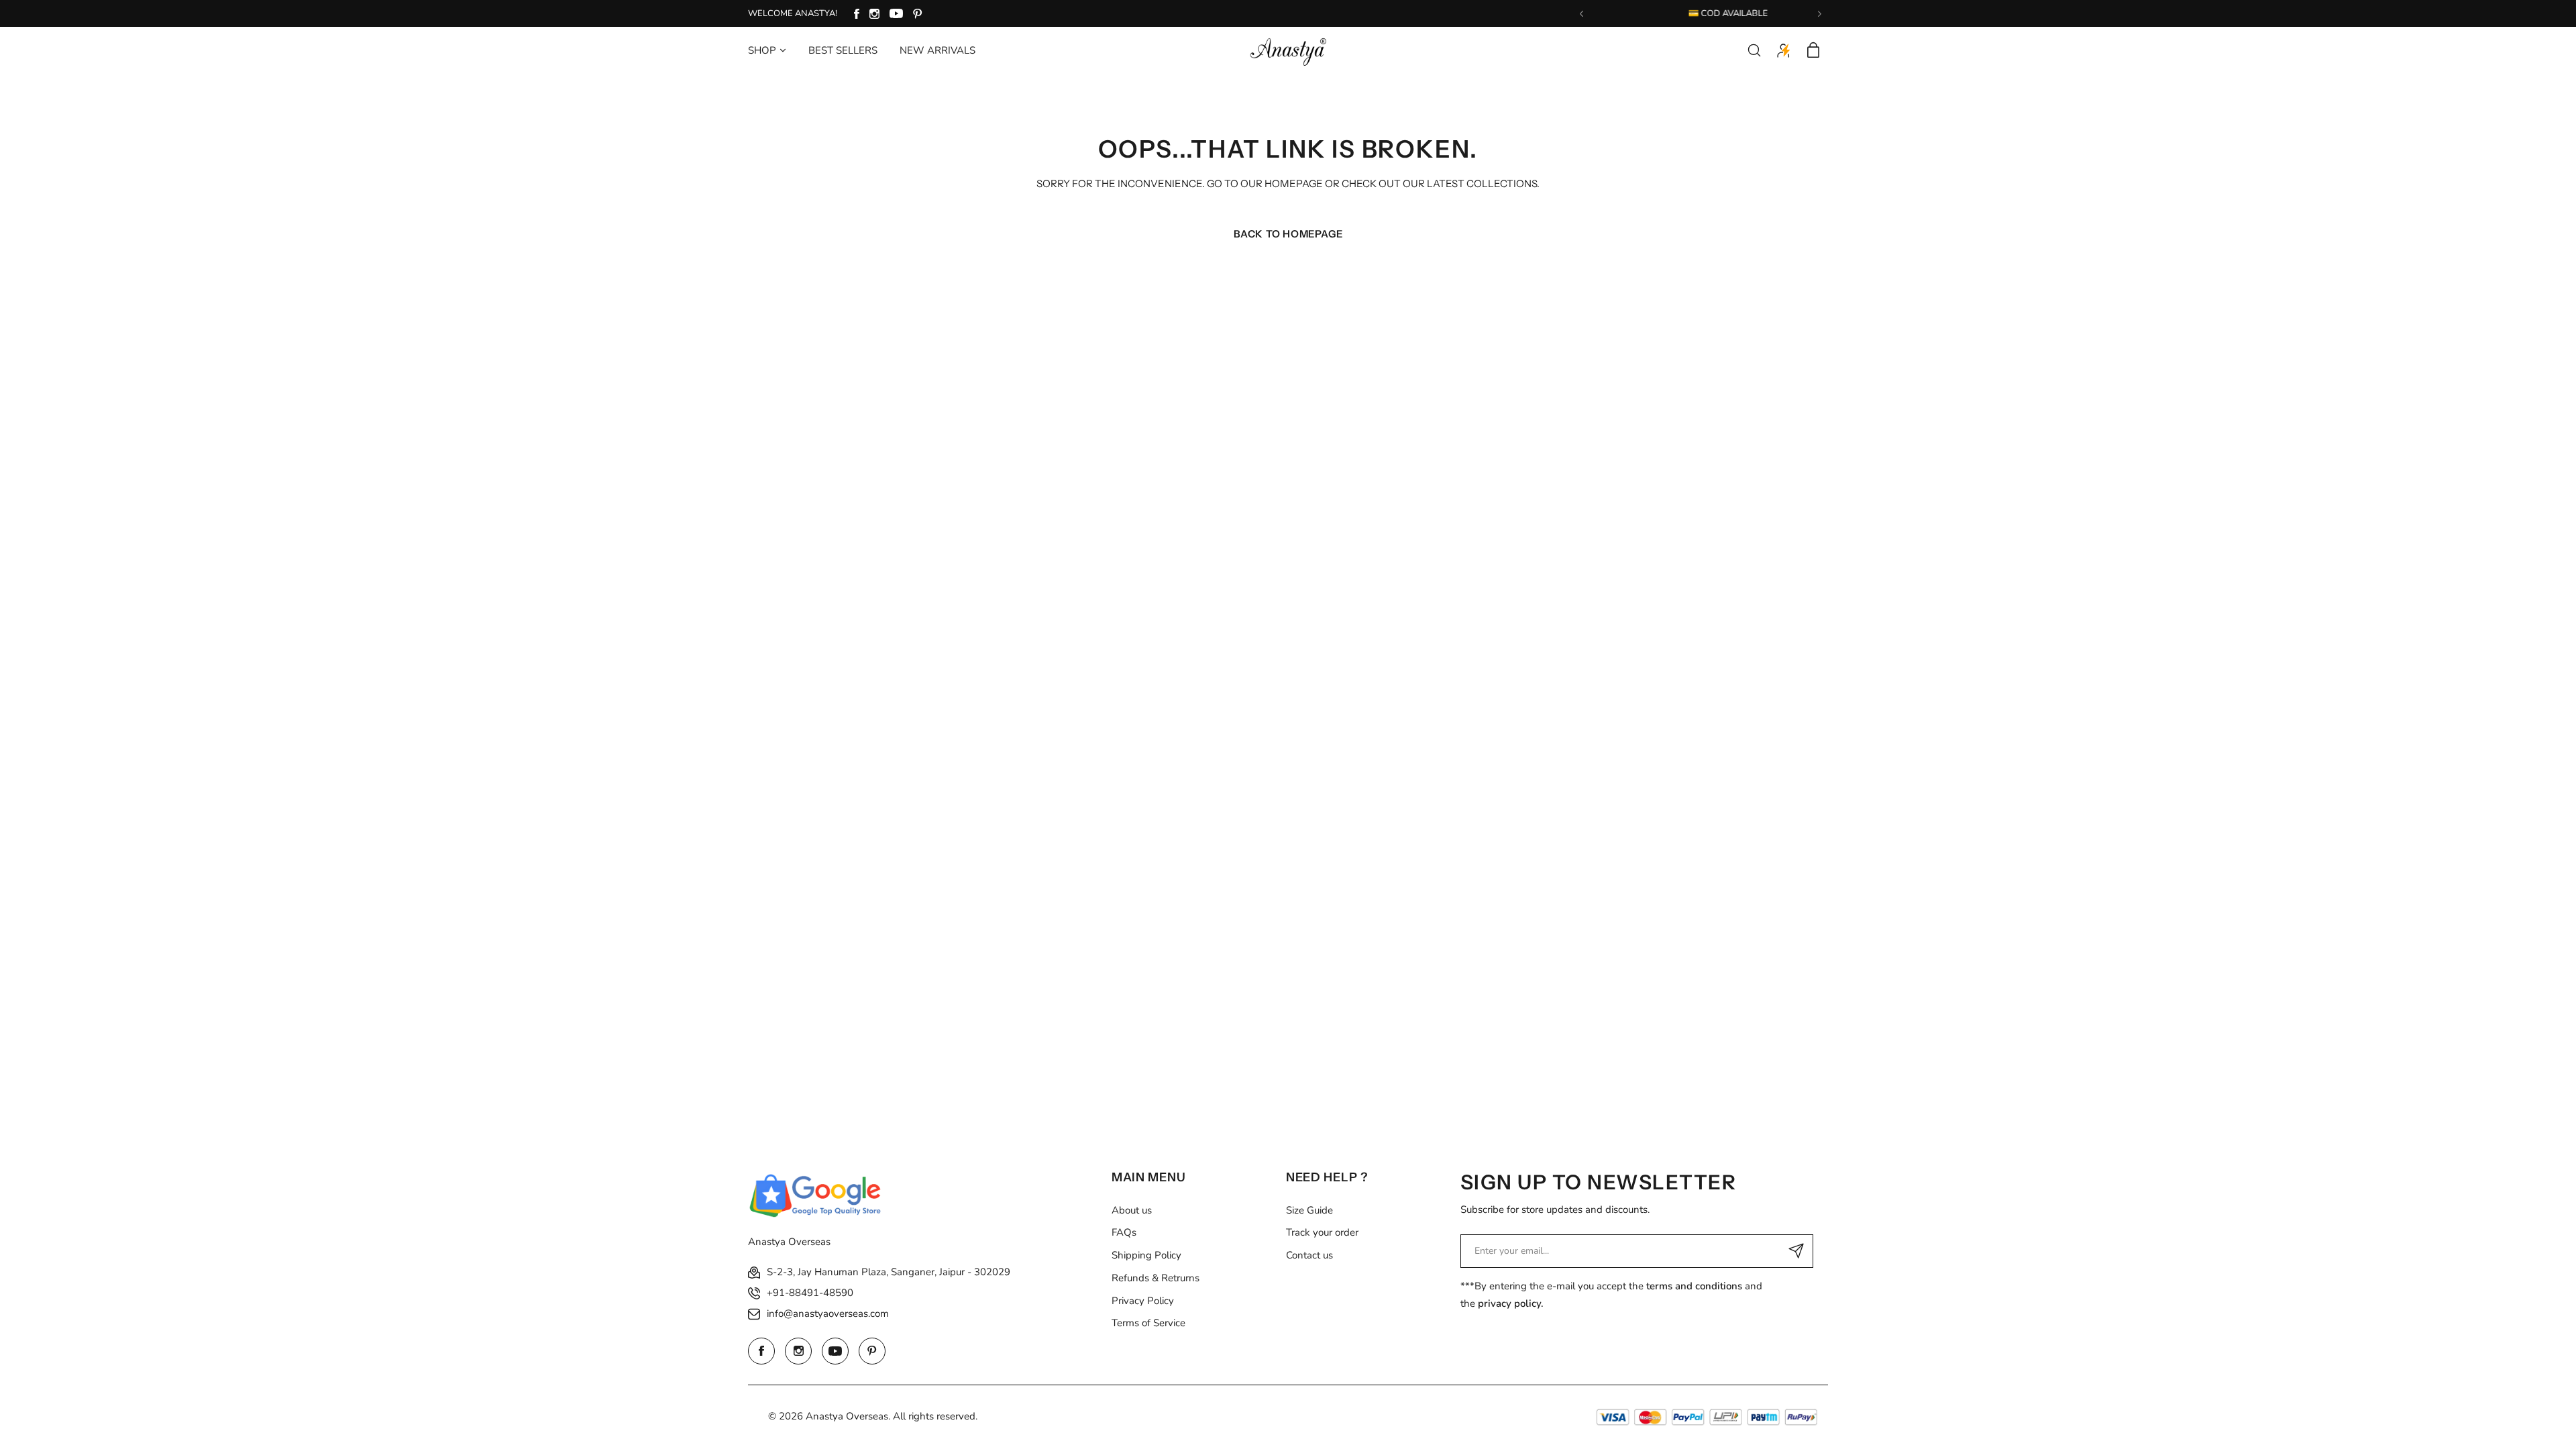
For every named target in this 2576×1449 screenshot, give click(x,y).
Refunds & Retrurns (1156, 1278)
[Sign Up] (1796, 1251)
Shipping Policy (1146, 1255)
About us (1132, 1210)
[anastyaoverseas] (1288, 50)
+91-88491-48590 (810, 1293)
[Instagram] (874, 14)
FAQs (1124, 1232)
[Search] (1754, 50)
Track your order (1322, 1232)
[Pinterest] (918, 14)
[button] (1581, 14)
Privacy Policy (1143, 1301)
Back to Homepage (1288, 234)
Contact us (1309, 1255)
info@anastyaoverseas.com (828, 1313)
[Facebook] (857, 14)
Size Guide (1309, 1210)
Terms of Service (1148, 1323)
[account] (1784, 50)
